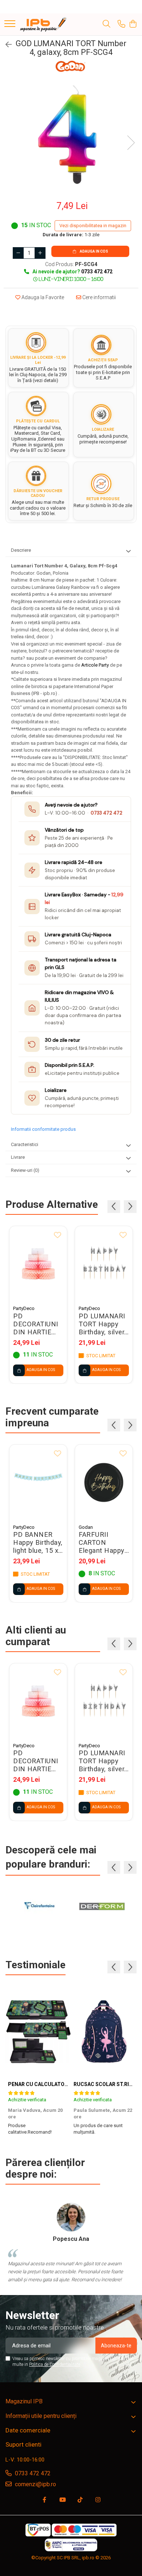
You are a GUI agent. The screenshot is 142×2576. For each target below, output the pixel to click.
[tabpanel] (71, 135)
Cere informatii (98, 297)
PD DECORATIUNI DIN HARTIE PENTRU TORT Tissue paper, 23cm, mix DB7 (37, 1324)
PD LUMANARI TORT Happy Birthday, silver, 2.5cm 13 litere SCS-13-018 (102, 1324)
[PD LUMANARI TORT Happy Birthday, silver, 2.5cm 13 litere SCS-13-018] (104, 1264)
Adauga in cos (94, 251)
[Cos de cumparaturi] (133, 24)
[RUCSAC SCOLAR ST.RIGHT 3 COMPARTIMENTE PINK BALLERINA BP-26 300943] (104, 2032)
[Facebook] (44, 2500)
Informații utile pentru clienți (41, 2416)
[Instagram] (98, 2500)
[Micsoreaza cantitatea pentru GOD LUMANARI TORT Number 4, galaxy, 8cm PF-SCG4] (18, 253)
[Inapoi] (5, 45)
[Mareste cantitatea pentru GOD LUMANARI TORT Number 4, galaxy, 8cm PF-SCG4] (40, 253)
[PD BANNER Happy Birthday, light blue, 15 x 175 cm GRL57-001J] (38, 1482)
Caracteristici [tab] (25, 1144)
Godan (86, 1527)
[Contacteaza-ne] (121, 24)
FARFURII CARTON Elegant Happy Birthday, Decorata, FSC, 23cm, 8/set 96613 (102, 1543)
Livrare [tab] (18, 1157)
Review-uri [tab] (25, 1170)
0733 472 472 (106, 813)
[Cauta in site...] (106, 24)
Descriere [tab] (21, 550)
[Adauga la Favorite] (58, 1235)
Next (131, 143)
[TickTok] (80, 2500)
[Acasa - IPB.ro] (43, 24)
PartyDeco (24, 1308)
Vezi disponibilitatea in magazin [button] (93, 226)
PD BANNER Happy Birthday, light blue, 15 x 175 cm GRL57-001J (38, 1543)
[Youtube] (62, 2500)
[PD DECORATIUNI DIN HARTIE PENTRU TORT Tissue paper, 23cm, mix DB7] (38, 1264)
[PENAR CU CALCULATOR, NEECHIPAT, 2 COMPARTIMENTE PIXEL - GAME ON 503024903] (38, 2032)
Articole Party (96, 665)
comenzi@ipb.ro (35, 2484)
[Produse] (10, 24)
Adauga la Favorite (42, 297)
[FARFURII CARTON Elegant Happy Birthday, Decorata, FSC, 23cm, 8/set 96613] (104, 1482)
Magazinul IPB (24, 2401)
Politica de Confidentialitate (55, 2364)
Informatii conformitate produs (43, 1129)
